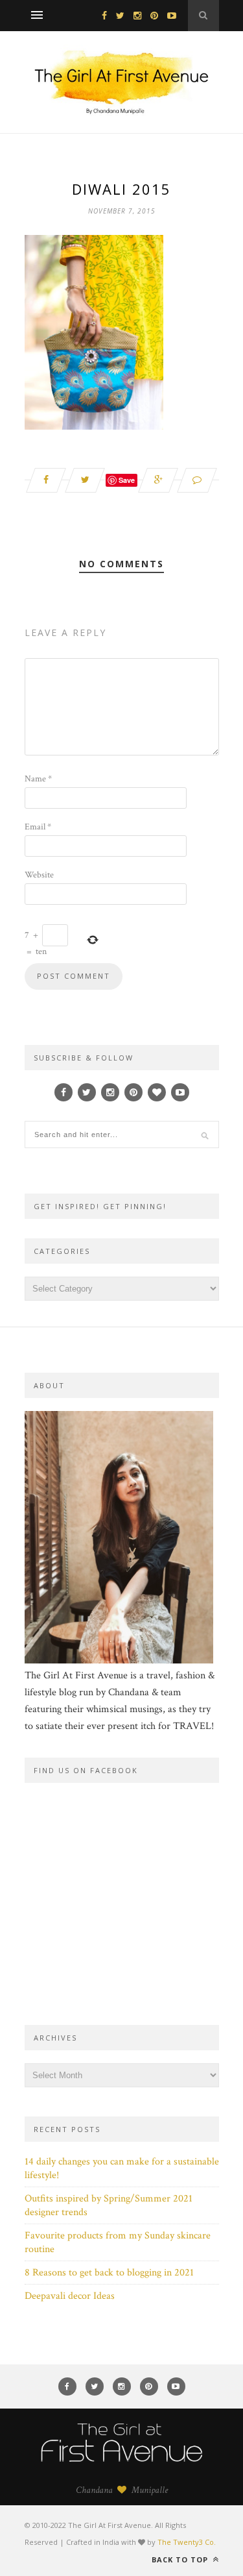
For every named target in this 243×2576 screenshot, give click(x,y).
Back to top (181, 2559)
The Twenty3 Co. (187, 2542)
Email (38, 827)
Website (39, 875)
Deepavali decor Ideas (70, 2296)
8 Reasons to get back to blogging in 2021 (109, 2273)
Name (38, 779)
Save (127, 480)
